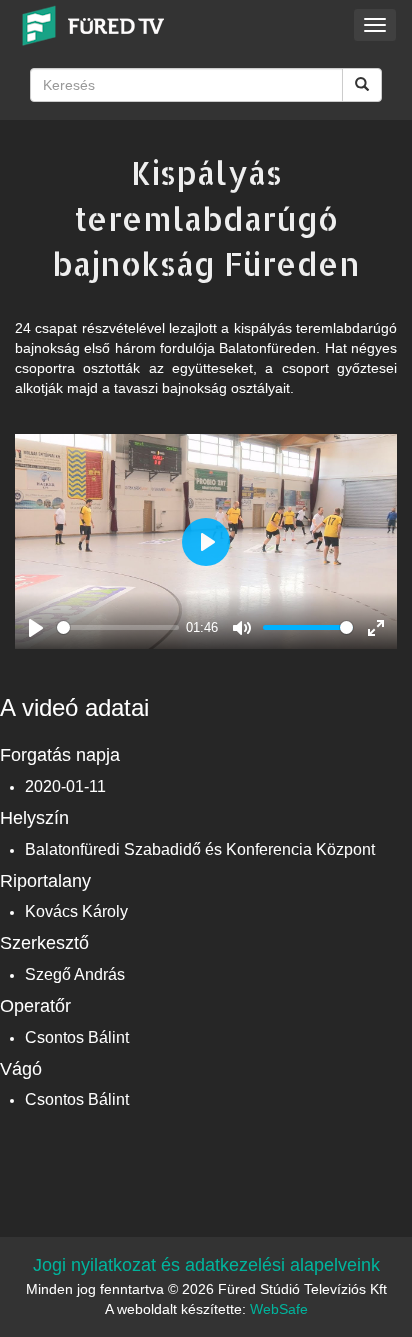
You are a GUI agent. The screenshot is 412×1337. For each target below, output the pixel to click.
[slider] (118, 627)
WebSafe (279, 1309)
